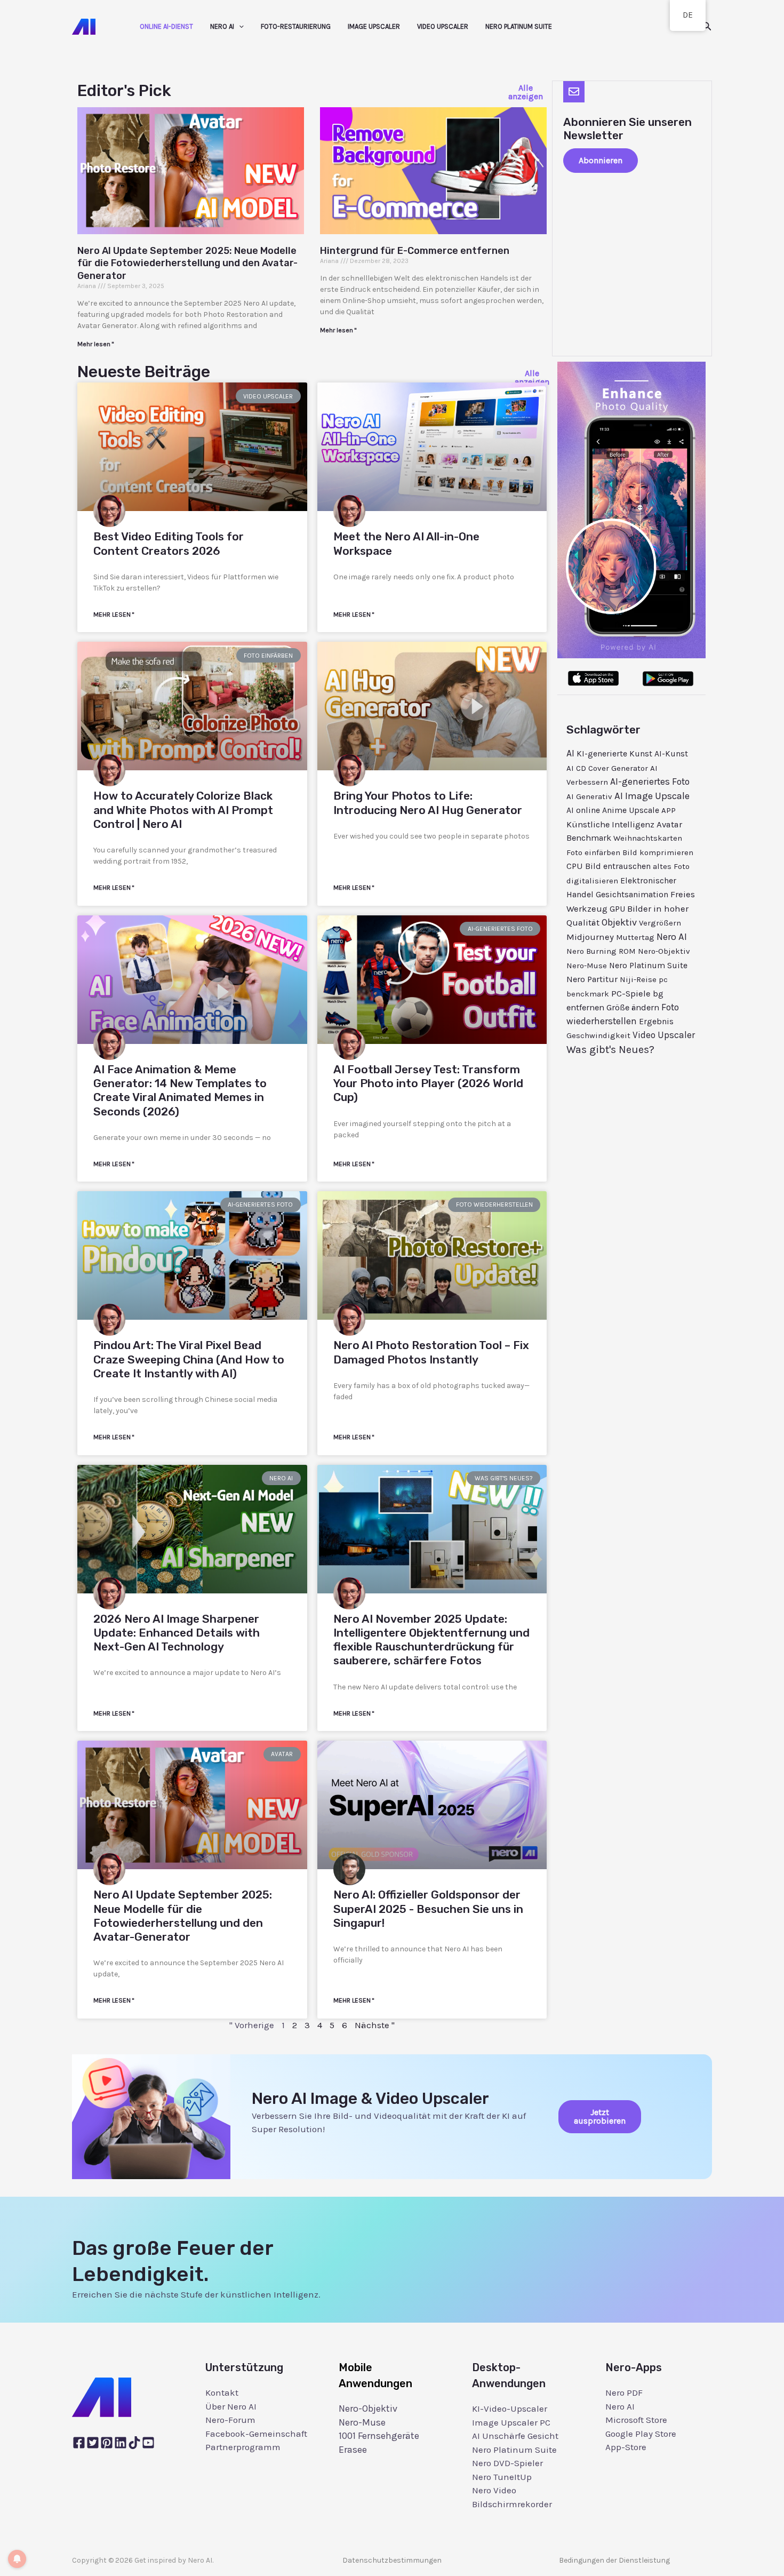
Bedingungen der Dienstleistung (614, 2560)
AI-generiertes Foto (650, 781)
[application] (239, 27)
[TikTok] (134, 2443)
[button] (707, 27)
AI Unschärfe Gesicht (515, 2436)
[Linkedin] (121, 2443)
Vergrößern (660, 923)
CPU (575, 866)
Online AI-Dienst (166, 26)
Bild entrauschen (618, 866)
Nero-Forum (230, 2420)
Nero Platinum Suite (519, 26)
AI (570, 753)
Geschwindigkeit (598, 1035)
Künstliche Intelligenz (610, 824)
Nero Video (494, 2490)
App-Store (626, 2447)
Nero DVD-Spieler (507, 2463)
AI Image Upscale (652, 796)
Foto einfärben (593, 852)
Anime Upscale (631, 810)
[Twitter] (93, 2443)
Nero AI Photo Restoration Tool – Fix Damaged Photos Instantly (431, 1352)
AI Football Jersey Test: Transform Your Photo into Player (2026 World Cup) (428, 1083)
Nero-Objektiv (664, 951)
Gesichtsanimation (632, 895)
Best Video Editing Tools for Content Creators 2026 (169, 543)
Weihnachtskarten (648, 838)
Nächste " (375, 2025)
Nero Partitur (592, 979)
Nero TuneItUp (502, 2477)
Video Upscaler (443, 26)
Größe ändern (633, 1007)
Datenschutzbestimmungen (392, 2560)
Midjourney (590, 937)
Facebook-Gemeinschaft (256, 2434)
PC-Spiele (631, 994)
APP (669, 810)
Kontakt (222, 2392)
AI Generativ (589, 796)
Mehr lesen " (95, 344)
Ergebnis (656, 1022)
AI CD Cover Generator (607, 768)
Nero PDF (624, 2392)
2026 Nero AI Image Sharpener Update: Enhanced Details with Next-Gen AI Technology (177, 1633)
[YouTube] (148, 2443)
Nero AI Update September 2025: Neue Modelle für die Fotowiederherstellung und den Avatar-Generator (187, 263)
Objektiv (619, 922)
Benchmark (589, 838)
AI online (583, 810)
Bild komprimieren (658, 852)
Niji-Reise (638, 979)
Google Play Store (641, 2434)
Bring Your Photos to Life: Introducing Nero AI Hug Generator (428, 803)
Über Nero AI (231, 2406)
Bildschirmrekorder (512, 2504)
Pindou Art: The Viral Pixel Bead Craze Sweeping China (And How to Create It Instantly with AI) (189, 1359)
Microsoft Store (636, 2420)
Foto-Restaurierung (296, 26)
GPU (617, 909)
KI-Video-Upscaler (510, 2408)
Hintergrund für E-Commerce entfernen (415, 251)
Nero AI (222, 26)
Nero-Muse (587, 966)
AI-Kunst (671, 754)
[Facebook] (79, 2443)
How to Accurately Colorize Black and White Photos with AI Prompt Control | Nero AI (183, 810)
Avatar (669, 824)
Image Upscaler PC (511, 2422)
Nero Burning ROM (601, 951)
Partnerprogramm (243, 2447)
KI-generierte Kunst (614, 754)
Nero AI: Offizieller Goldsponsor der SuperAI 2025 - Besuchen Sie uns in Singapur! (428, 1909)
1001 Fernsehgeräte (379, 2436)
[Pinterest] (107, 2443)
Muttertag (635, 937)
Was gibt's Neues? (610, 1050)
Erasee (353, 2450)
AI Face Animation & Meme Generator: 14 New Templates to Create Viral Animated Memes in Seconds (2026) (180, 1090)
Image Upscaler (374, 26)
